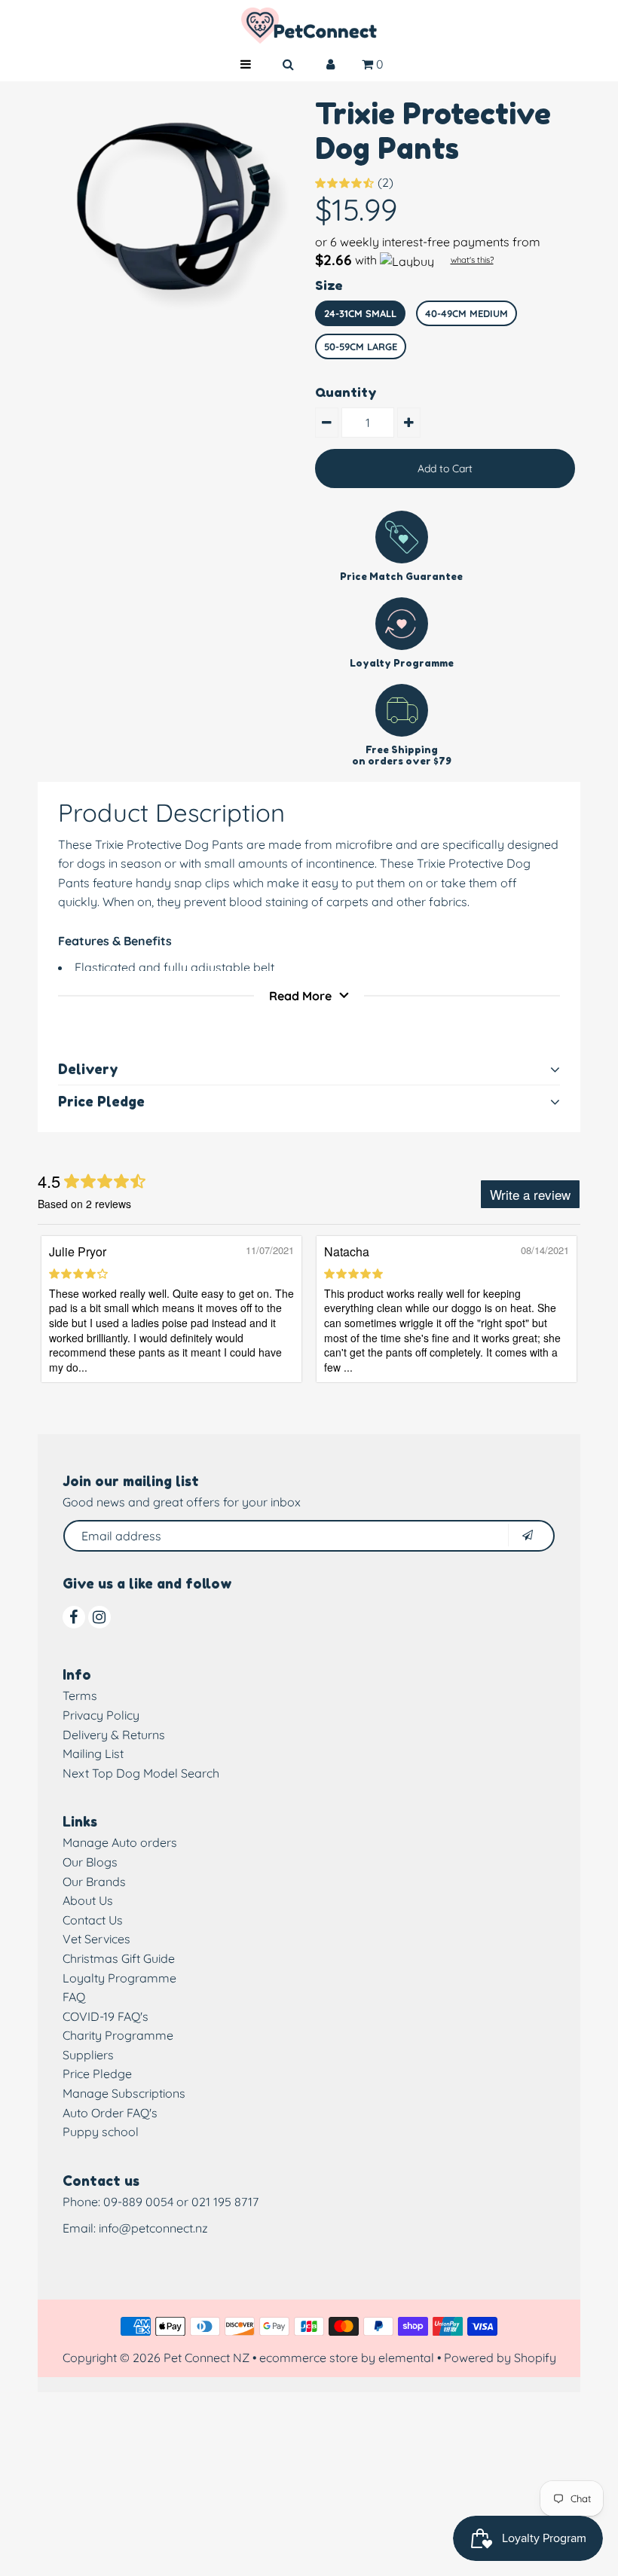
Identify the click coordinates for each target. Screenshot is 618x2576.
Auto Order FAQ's (110, 2113)
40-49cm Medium (467, 313)
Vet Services (96, 1939)
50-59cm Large (361, 346)
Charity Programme (118, 2035)
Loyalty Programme (119, 1978)
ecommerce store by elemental (347, 2358)
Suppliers (88, 2055)
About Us (88, 1900)
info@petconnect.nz (153, 2228)
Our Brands (94, 1882)
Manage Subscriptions (124, 2093)
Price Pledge (97, 2074)
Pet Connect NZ (207, 2358)
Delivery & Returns (114, 1735)
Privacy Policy (101, 1715)
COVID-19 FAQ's (106, 2016)
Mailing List (93, 1753)
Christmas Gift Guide (119, 1958)
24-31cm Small (360, 313)
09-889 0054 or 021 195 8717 (181, 2202)
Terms (80, 1695)
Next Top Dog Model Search (141, 1773)
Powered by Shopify (500, 2358)
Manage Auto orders (120, 1842)
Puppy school (101, 2132)
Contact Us (93, 1920)
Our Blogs (90, 1862)
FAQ (74, 1997)
